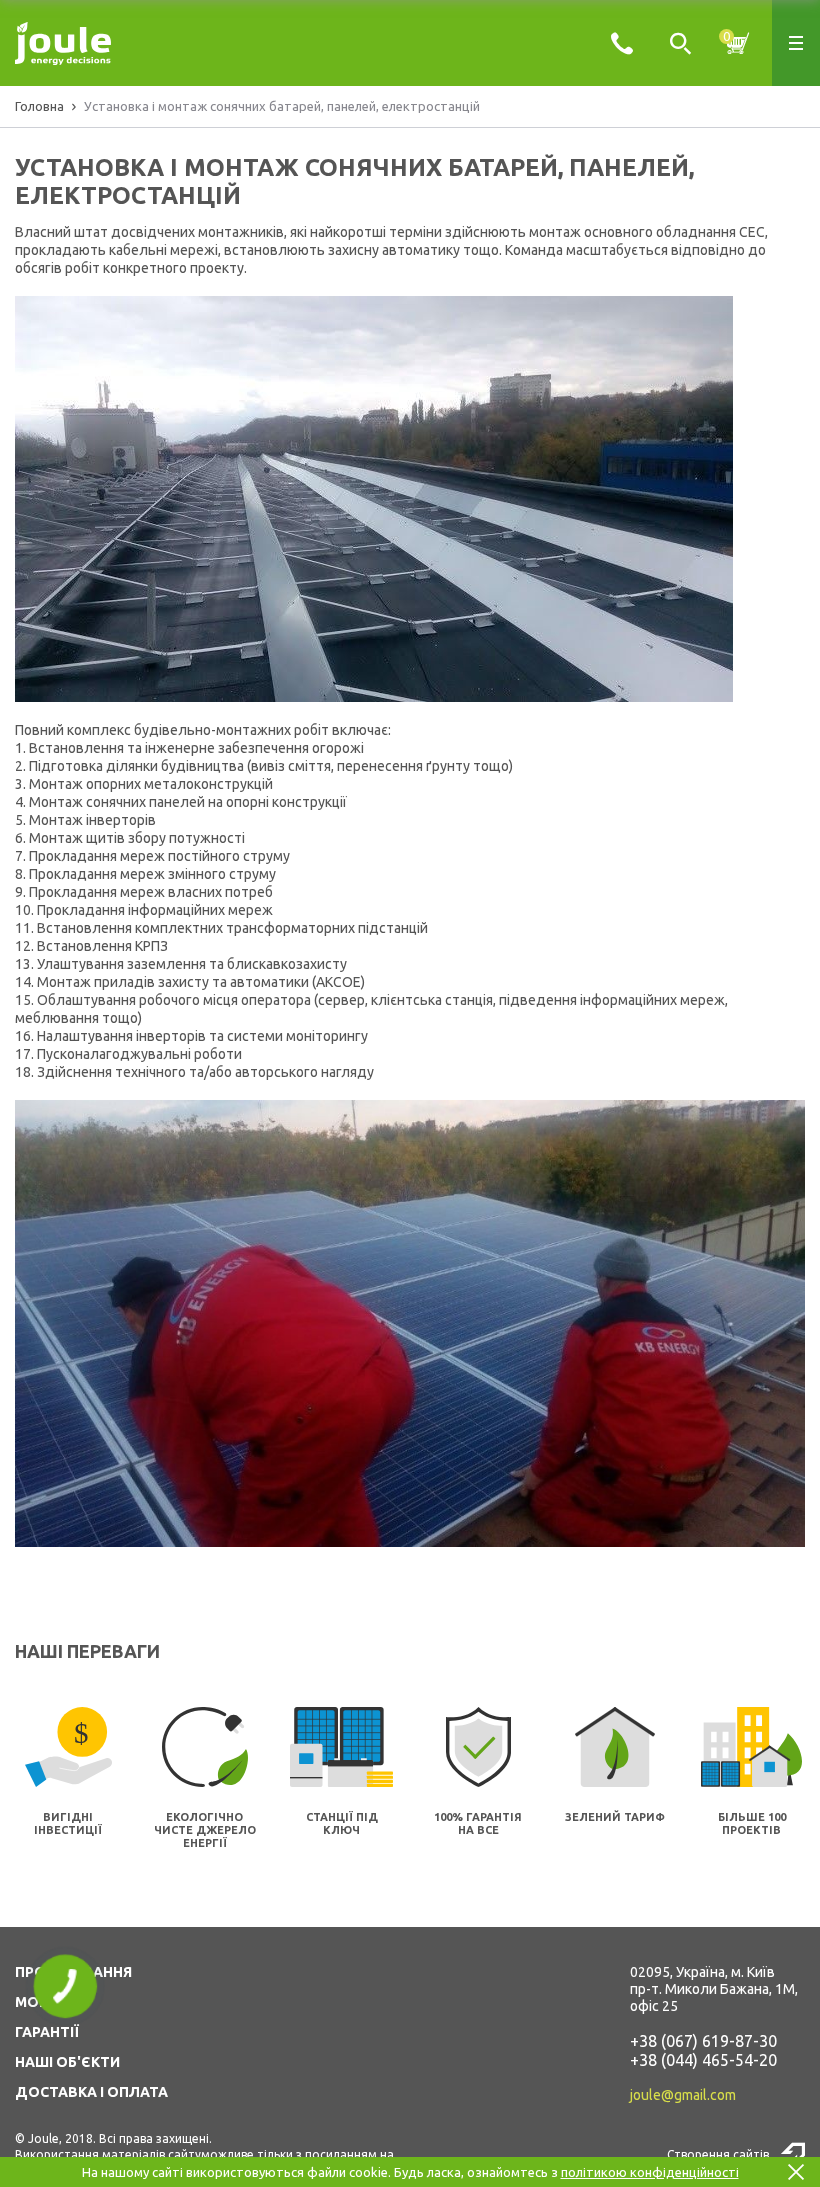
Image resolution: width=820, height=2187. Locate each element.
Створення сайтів (718, 2154)
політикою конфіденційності (650, 2172)
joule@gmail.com (683, 2095)
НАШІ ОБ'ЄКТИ (67, 2062)
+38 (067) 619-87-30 (703, 2041)
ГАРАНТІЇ (47, 2032)
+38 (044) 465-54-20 (703, 2060)
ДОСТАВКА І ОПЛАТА (91, 2092)
